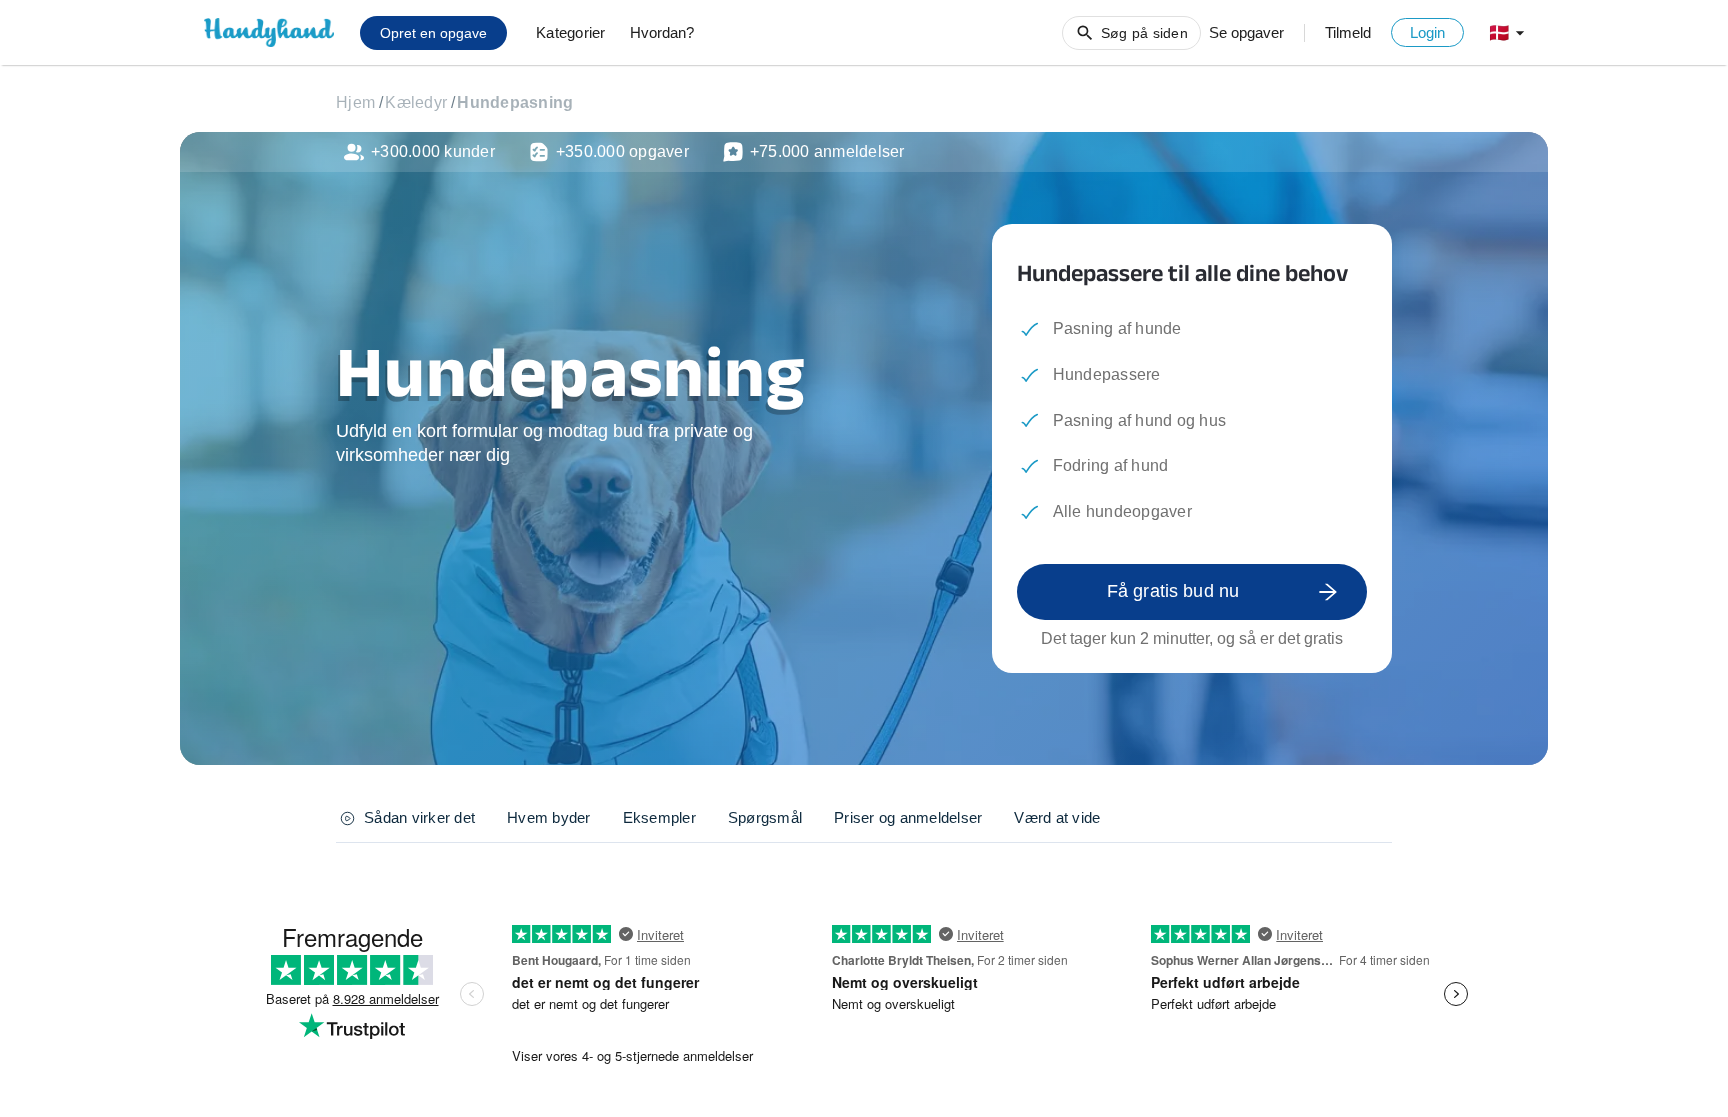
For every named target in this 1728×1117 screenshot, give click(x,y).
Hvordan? (662, 32)
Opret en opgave (433, 33)
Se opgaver (1246, 32)
